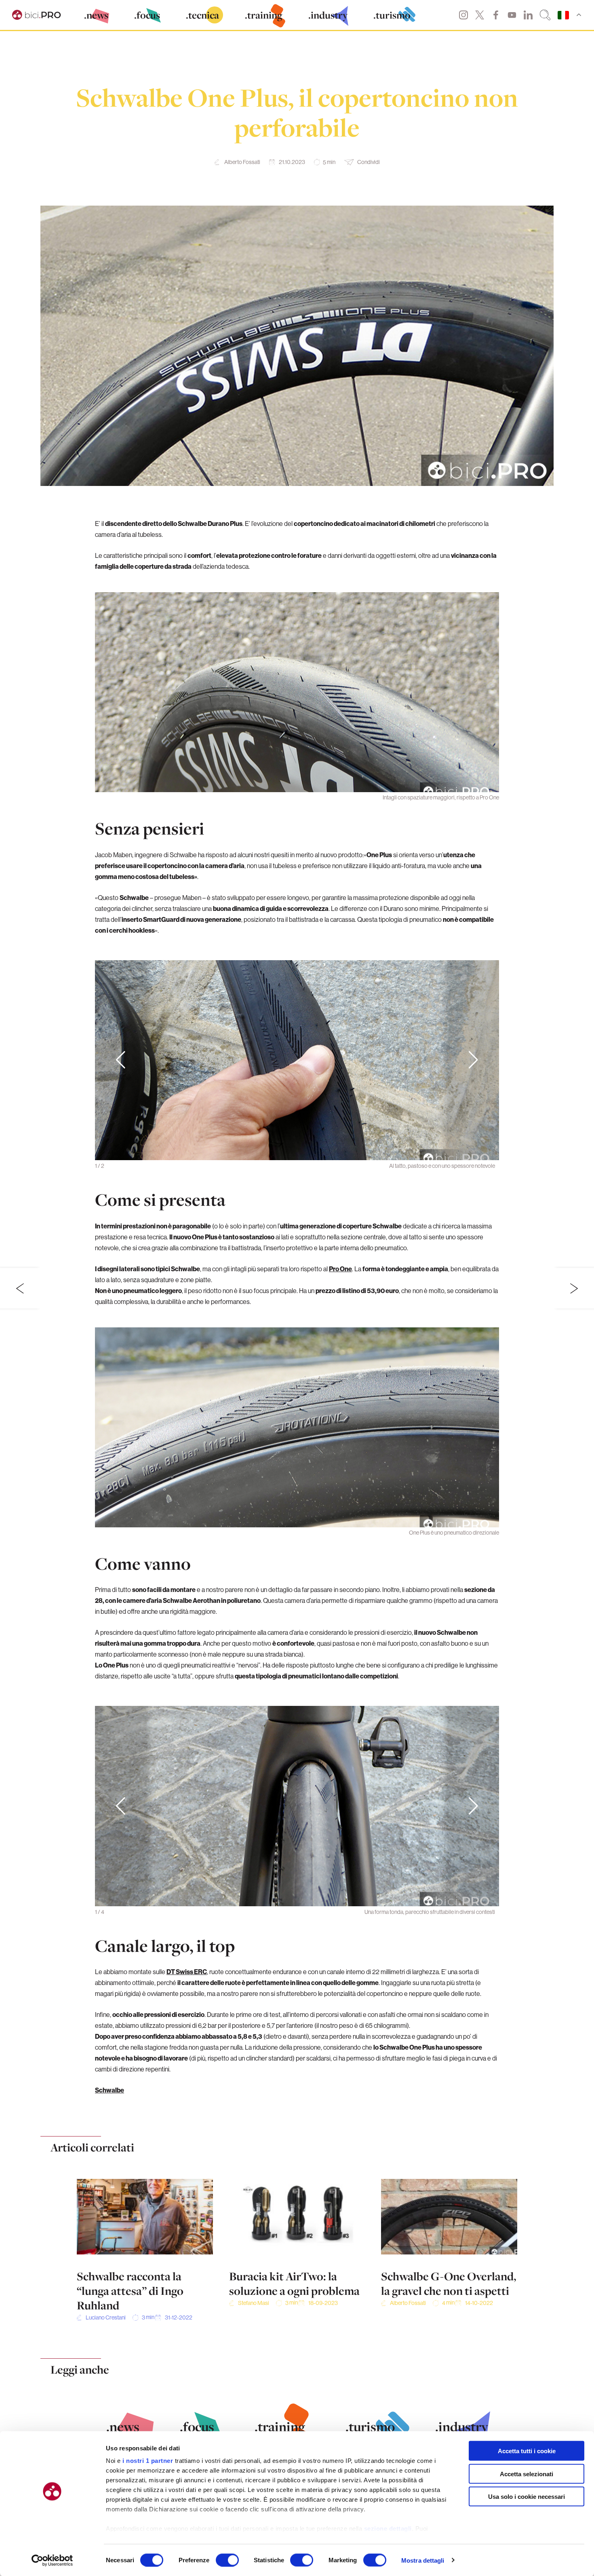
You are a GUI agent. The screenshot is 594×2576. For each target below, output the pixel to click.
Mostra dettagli (423, 2560)
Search (545, 15)
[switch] (227, 2560)
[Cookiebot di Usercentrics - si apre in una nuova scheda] (52, 2560)
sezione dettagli (388, 2529)
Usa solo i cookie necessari (527, 2497)
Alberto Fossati (242, 162)
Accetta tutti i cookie (527, 2451)
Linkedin (528, 15)
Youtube (512, 15)
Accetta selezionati (527, 2474)
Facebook (496, 15)
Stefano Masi (254, 2303)
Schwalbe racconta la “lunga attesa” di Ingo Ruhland (130, 2291)
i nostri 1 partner (148, 2461)
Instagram (463, 15)
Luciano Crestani (106, 2317)
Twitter (480, 15)
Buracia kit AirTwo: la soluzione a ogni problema (294, 2284)
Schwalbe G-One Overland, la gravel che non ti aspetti (449, 2284)
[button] (473, 1060)
